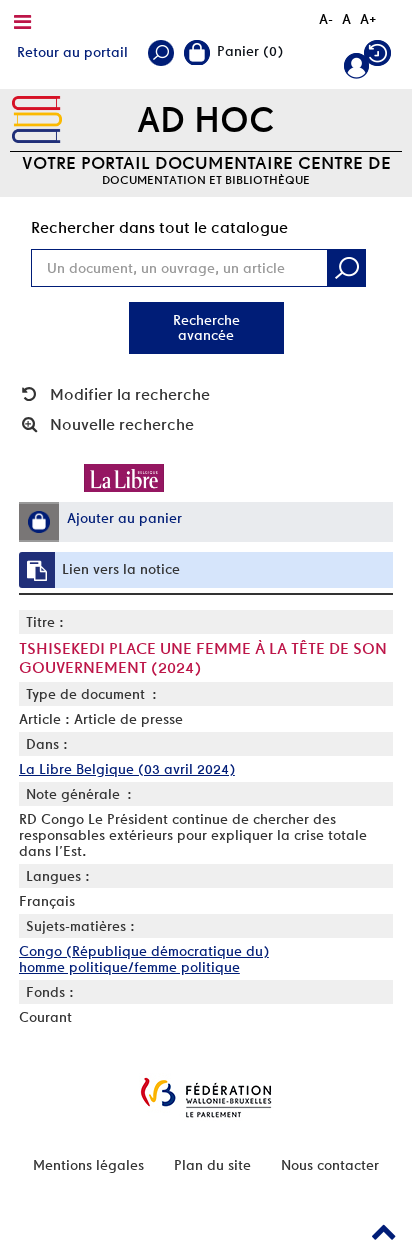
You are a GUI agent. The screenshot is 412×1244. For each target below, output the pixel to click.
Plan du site (212, 1165)
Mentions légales (88, 1165)
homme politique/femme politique (129, 967)
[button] (39, 522)
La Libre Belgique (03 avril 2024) (127, 769)
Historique (380, 57)
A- (326, 19)
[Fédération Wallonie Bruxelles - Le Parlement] (206, 1097)
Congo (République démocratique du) (144, 951)
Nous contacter (330, 1165)
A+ (368, 19)
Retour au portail (72, 52)
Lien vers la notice (121, 569)
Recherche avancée (206, 327)
